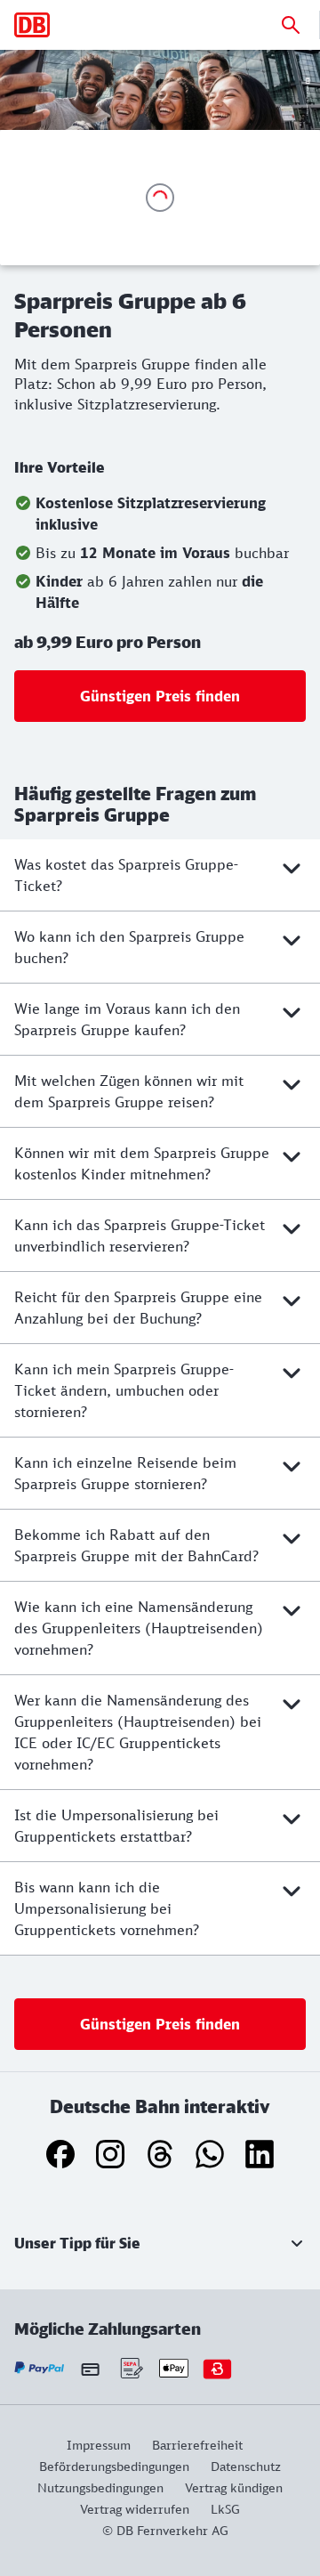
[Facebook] (60, 2154)
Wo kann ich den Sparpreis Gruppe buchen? (129, 947)
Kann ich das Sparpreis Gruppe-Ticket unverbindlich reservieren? (140, 1235)
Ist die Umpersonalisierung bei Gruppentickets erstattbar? (116, 1826)
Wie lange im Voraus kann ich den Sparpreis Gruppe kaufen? (127, 1019)
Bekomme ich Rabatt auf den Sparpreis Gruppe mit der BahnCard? (136, 1545)
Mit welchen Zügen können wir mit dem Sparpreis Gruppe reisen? (129, 1091)
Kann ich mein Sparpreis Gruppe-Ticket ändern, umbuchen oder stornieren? (124, 1390)
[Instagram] (110, 2154)
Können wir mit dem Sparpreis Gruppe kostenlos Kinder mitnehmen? (142, 1163)
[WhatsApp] (210, 2154)
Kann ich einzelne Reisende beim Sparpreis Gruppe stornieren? (125, 1473)
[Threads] (160, 2154)
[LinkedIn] (260, 2154)
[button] (160, 2243)
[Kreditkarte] (90, 2369)
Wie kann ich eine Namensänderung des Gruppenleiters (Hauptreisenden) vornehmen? (139, 1628)
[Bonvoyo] (217, 2368)
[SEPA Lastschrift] (130, 2368)
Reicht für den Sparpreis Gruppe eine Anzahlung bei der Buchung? (138, 1308)
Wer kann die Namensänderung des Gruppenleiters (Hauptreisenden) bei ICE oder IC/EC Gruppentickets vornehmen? (138, 1732)
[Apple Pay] (174, 2368)
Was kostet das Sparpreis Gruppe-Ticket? (126, 875)
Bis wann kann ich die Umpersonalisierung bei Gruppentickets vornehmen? (107, 1908)
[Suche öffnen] (291, 25)
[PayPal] (40, 2368)
